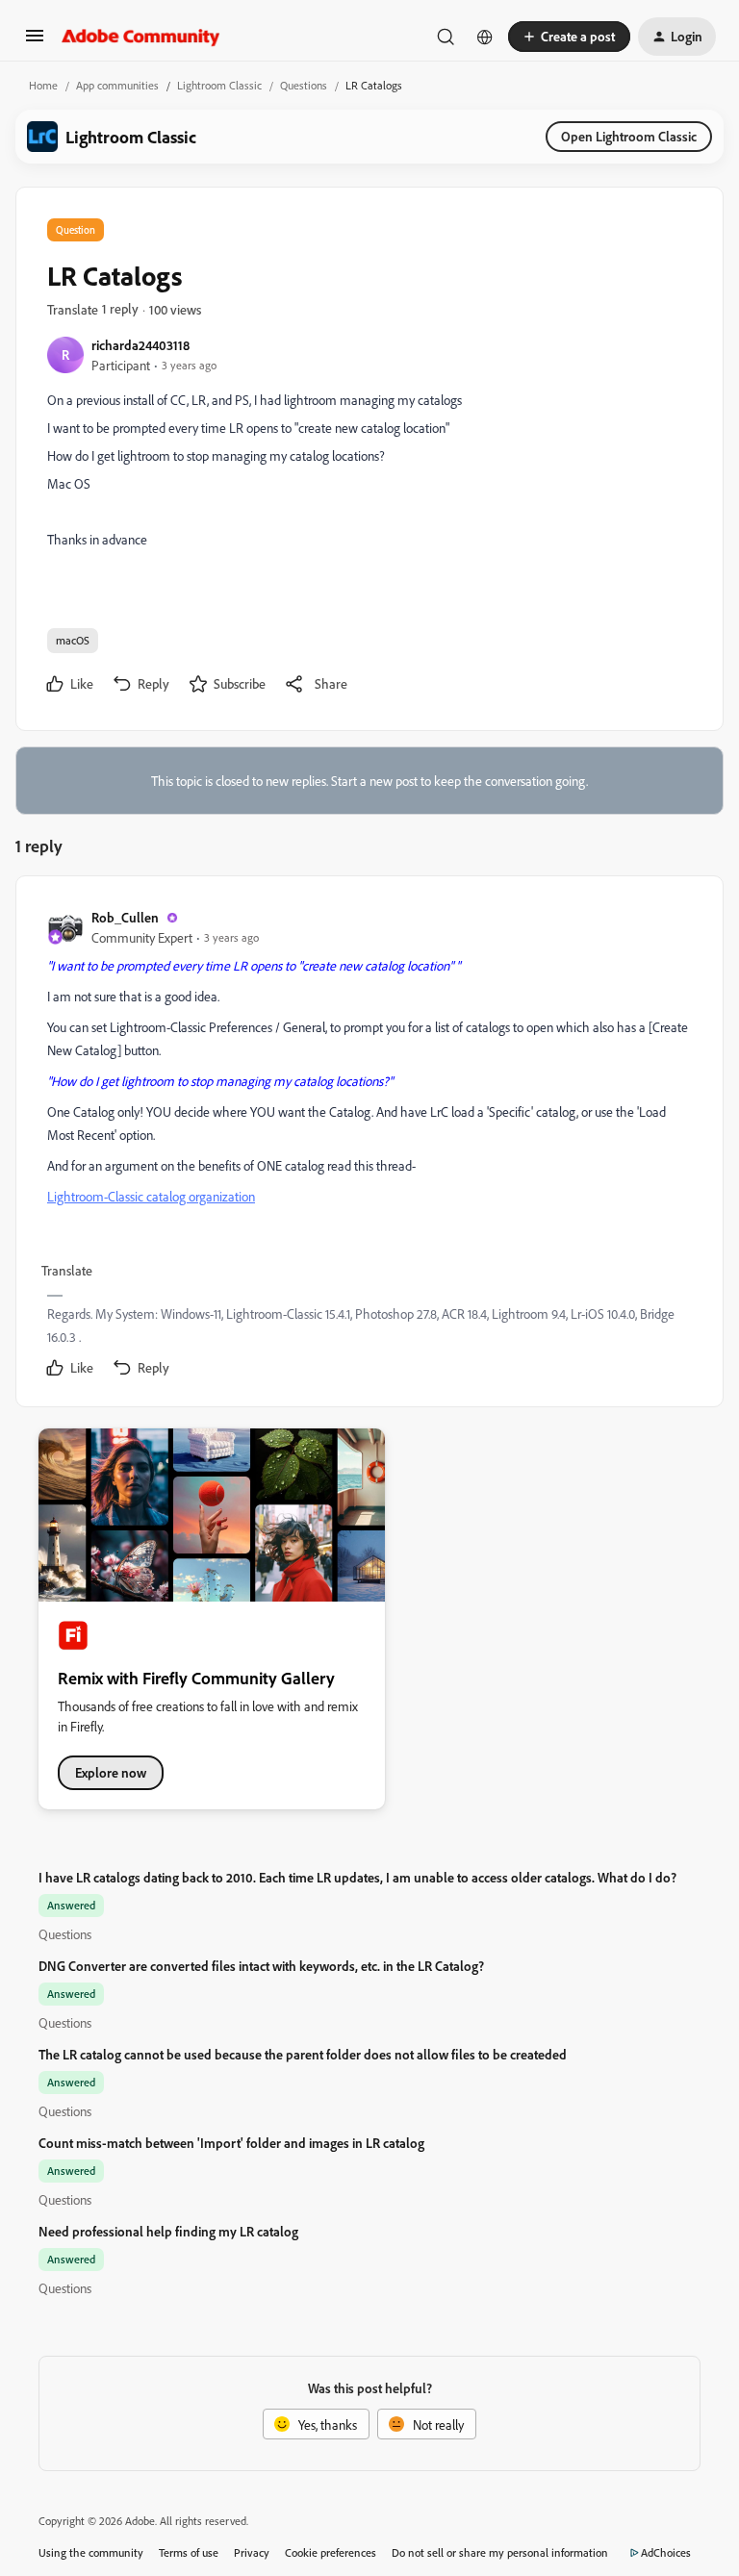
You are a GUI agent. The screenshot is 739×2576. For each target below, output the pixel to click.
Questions (304, 85)
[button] (35, 42)
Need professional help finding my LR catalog (168, 2231)
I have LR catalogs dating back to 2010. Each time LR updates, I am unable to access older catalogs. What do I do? (357, 1877)
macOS (73, 640)
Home (43, 85)
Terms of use (189, 2552)
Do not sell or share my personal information (500, 2552)
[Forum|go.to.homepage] (141, 37)
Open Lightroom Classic (629, 136)
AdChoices (666, 2552)
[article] (369, 1145)
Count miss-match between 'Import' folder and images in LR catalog (231, 2143)
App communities (117, 85)
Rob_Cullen (125, 917)
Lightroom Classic (219, 85)
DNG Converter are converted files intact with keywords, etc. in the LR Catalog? (261, 1966)
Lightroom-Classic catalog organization (151, 1196)
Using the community (91, 2552)
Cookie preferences (331, 2552)
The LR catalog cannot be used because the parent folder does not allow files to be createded (303, 2054)
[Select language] (485, 37)
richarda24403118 (140, 345)
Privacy (252, 2552)
